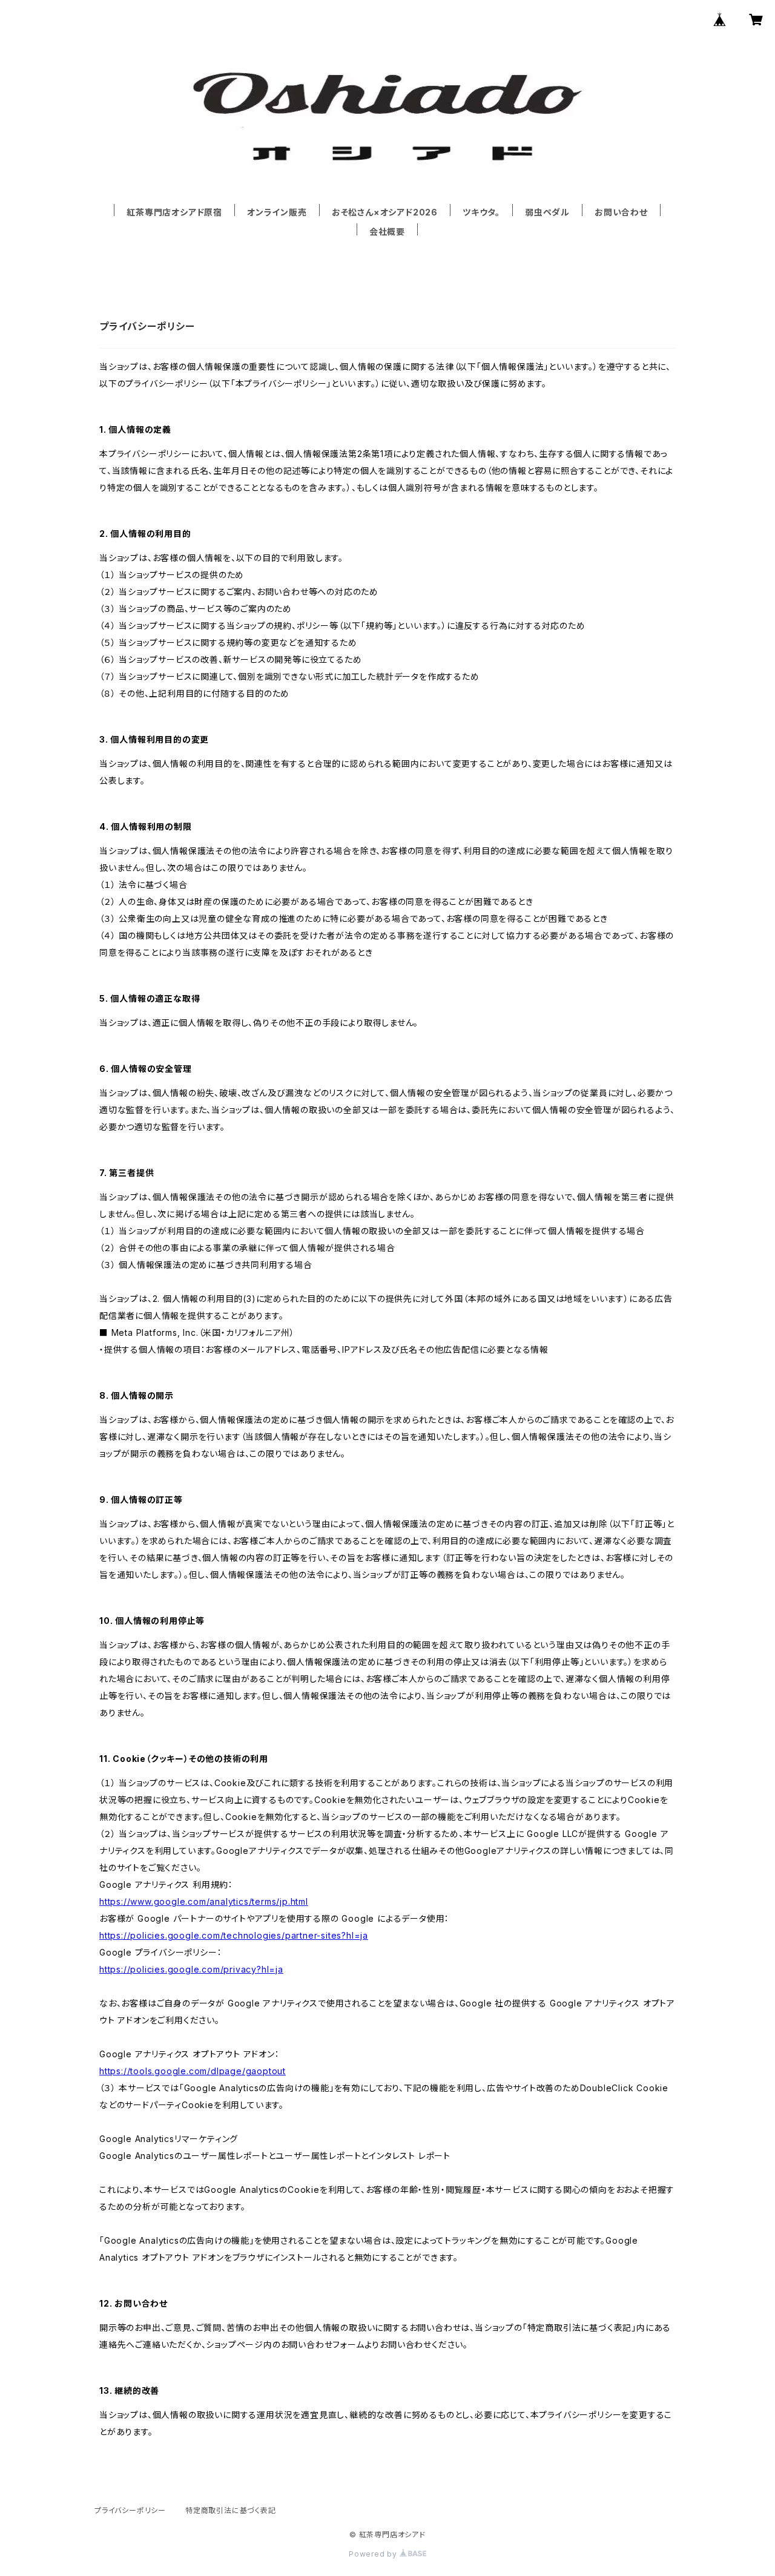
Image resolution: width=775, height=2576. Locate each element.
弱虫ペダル (547, 212)
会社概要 (387, 232)
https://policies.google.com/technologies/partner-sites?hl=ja (234, 1935)
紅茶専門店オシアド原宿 (174, 212)
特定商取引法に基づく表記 (231, 2510)
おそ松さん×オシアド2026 (385, 212)
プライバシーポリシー (130, 2510)
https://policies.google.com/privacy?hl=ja (191, 1969)
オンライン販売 (277, 212)
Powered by (374, 2554)
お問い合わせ (621, 212)
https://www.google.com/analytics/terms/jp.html (204, 1901)
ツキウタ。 (481, 212)
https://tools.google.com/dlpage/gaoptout (193, 2071)
